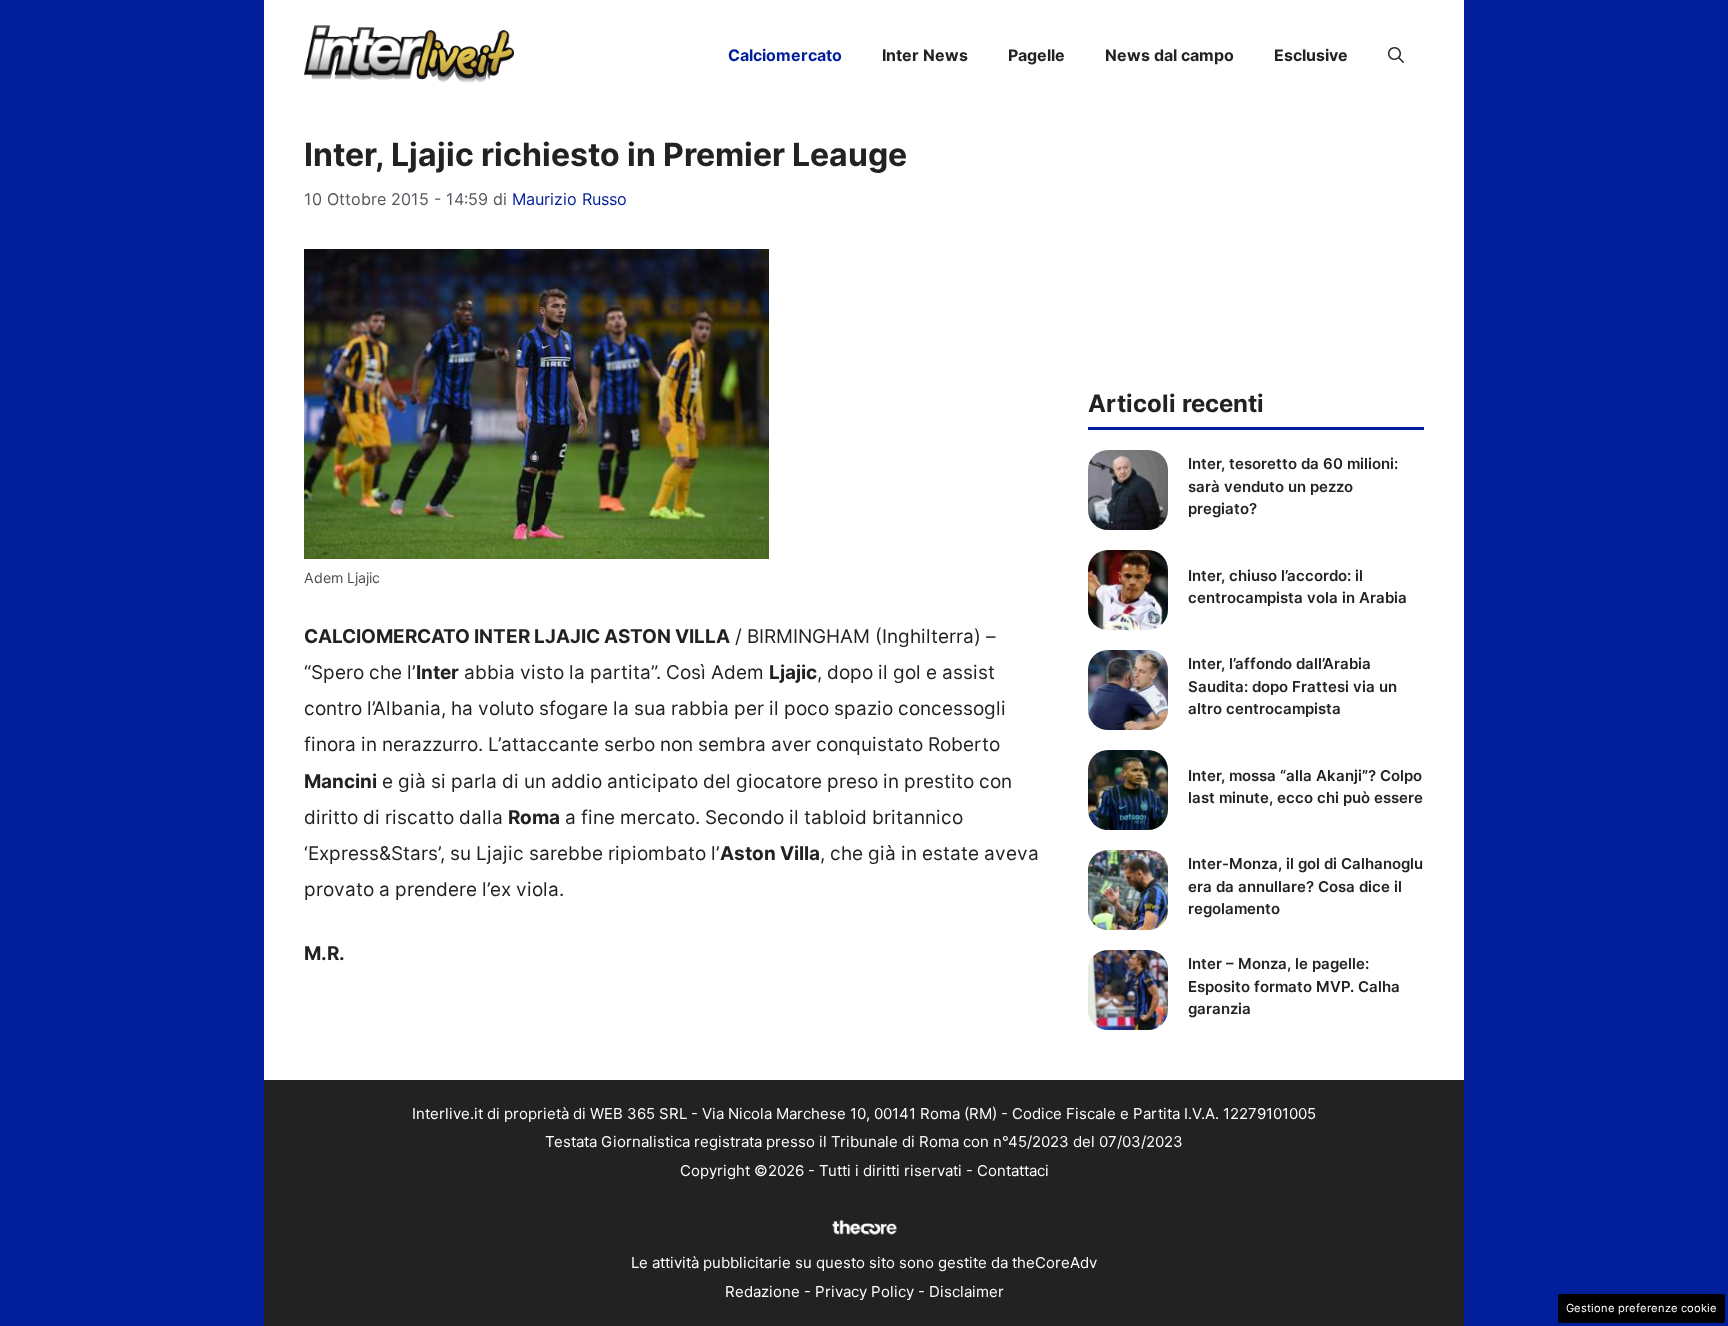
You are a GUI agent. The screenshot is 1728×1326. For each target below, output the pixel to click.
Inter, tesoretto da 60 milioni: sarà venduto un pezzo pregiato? (1293, 486)
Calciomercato (785, 55)
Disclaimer (966, 1291)
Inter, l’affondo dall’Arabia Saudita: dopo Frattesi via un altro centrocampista (1292, 686)
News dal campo (1169, 55)
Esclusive (1311, 55)
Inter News (925, 55)
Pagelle (1036, 55)
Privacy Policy (864, 1291)
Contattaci (1013, 1170)
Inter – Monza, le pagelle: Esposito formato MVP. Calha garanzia (1294, 986)
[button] (1396, 55)
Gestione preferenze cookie (1641, 1308)
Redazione (762, 1291)
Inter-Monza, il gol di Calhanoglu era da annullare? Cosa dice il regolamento (1305, 886)
